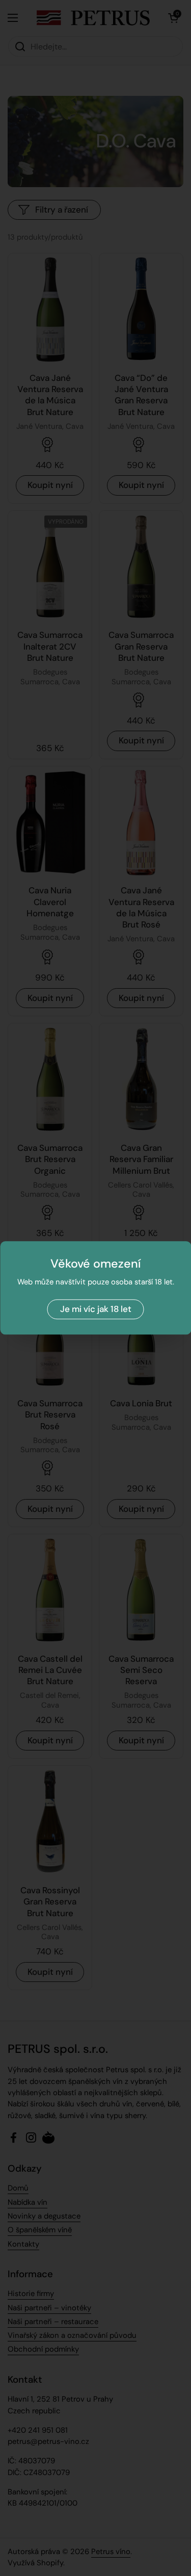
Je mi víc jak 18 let (96, 1309)
